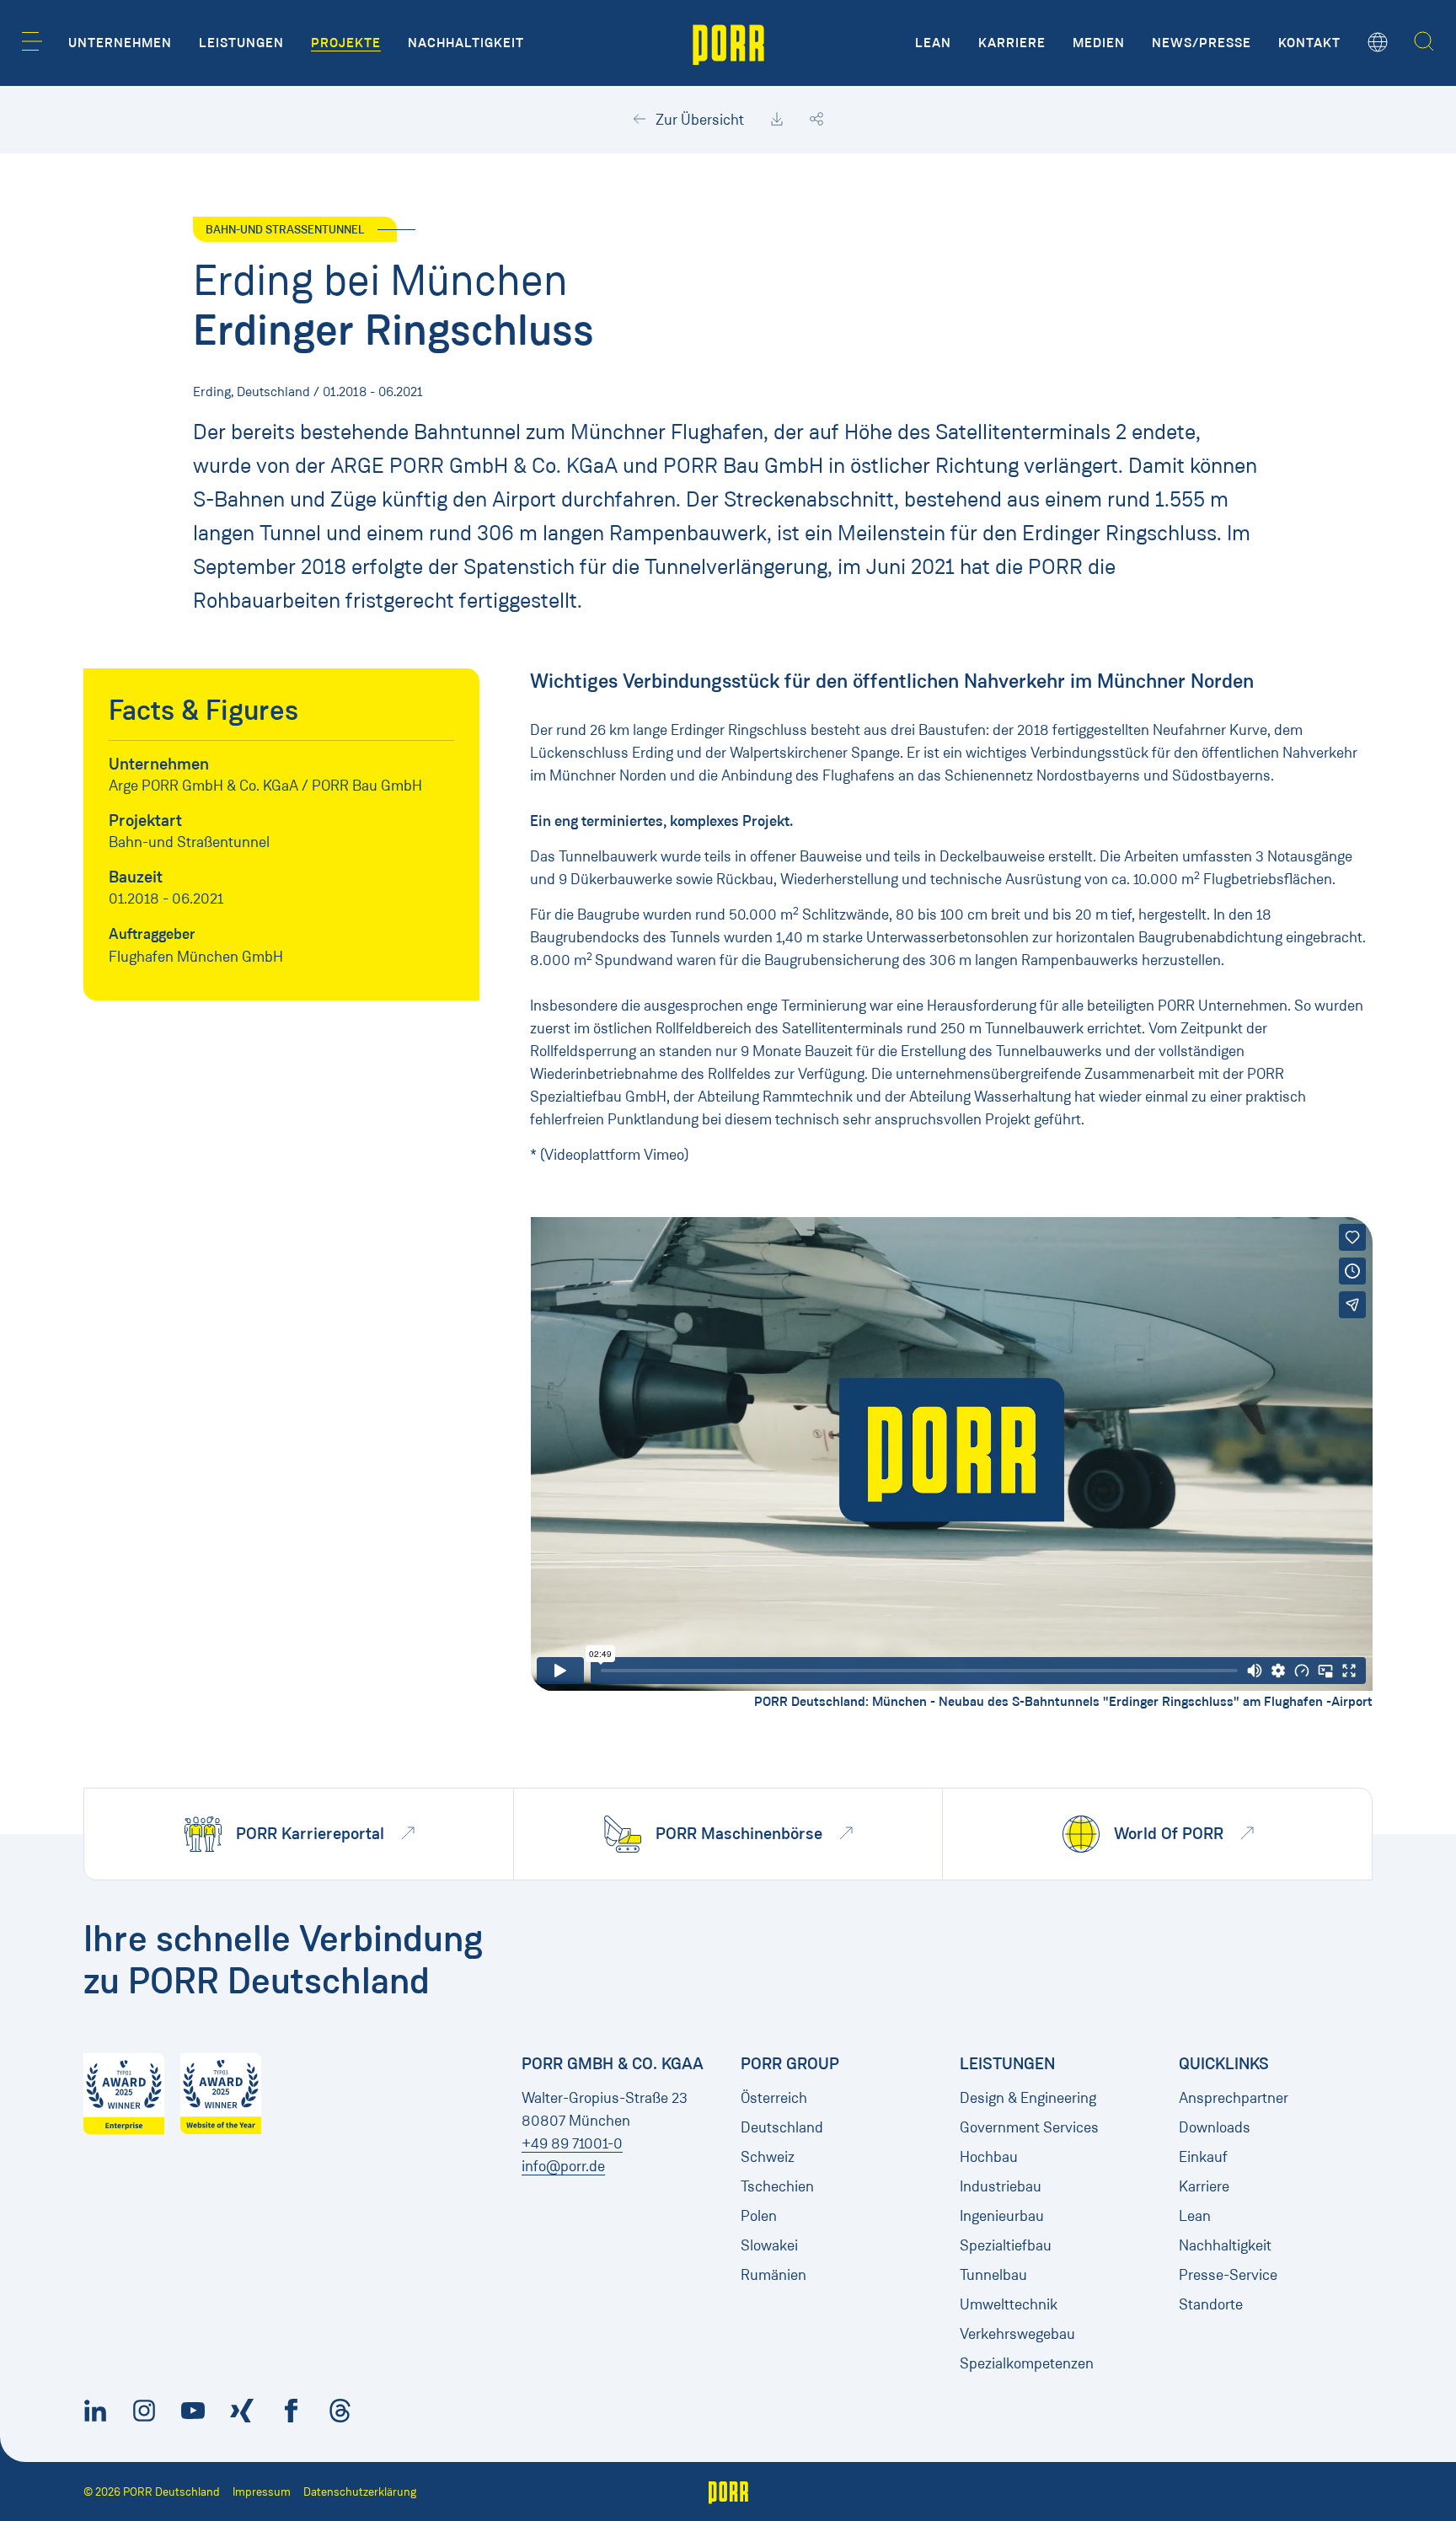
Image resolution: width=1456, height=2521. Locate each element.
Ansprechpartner (1234, 2098)
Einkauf (1203, 2157)
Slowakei (769, 2245)
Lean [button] (933, 43)
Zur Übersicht (698, 120)
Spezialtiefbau (1006, 2245)
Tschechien (777, 2186)
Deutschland (782, 2127)
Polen (759, 2216)
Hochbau (989, 2157)
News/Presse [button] (1202, 43)
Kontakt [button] (1309, 43)
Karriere (1204, 2186)
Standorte (1211, 2304)
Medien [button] (1099, 43)
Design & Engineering (1028, 2098)
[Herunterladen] (777, 120)
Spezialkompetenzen (1027, 2363)
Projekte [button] (346, 43)
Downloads (1215, 2127)
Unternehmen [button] (120, 43)
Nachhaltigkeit (1225, 2245)
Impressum (262, 2492)
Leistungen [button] (241, 43)
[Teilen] (816, 120)
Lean (1195, 2216)
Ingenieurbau (1002, 2216)
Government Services (1029, 2127)
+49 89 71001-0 (572, 2143)
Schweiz (768, 2157)
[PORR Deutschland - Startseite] (728, 43)
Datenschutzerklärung (360, 2492)
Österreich (774, 2098)
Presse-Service (1228, 2275)
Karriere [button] (1012, 43)
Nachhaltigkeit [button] (466, 43)
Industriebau (1001, 2186)
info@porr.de (563, 2166)
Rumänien (773, 2275)
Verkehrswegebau (1017, 2334)
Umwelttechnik (1009, 2304)
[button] (32, 41)
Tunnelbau (993, 2275)
